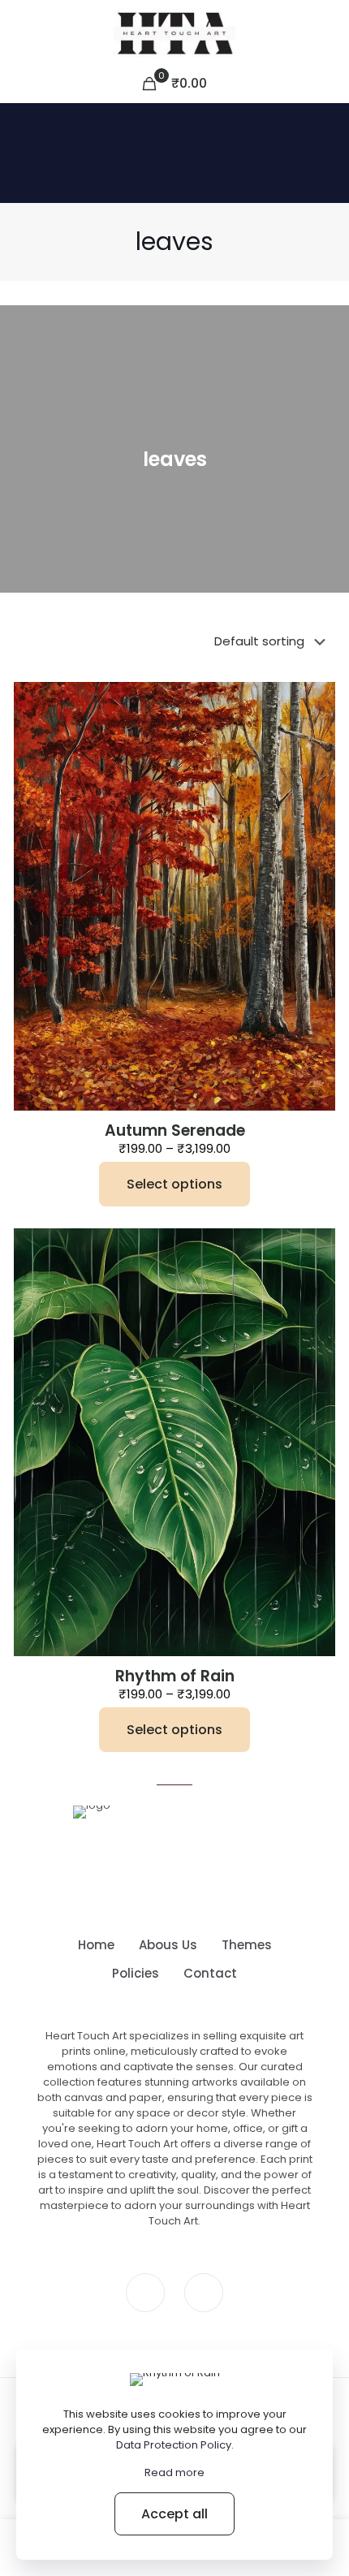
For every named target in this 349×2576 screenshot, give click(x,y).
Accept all (174, 2514)
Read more (174, 2472)
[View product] (317, 701)
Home (96, 1945)
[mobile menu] (327, 32)
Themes (247, 1945)
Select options (174, 1184)
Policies (136, 1973)
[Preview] (317, 724)
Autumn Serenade (175, 1131)
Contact (210, 1973)
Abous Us (168, 1945)
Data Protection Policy (174, 2445)
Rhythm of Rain (175, 1676)
